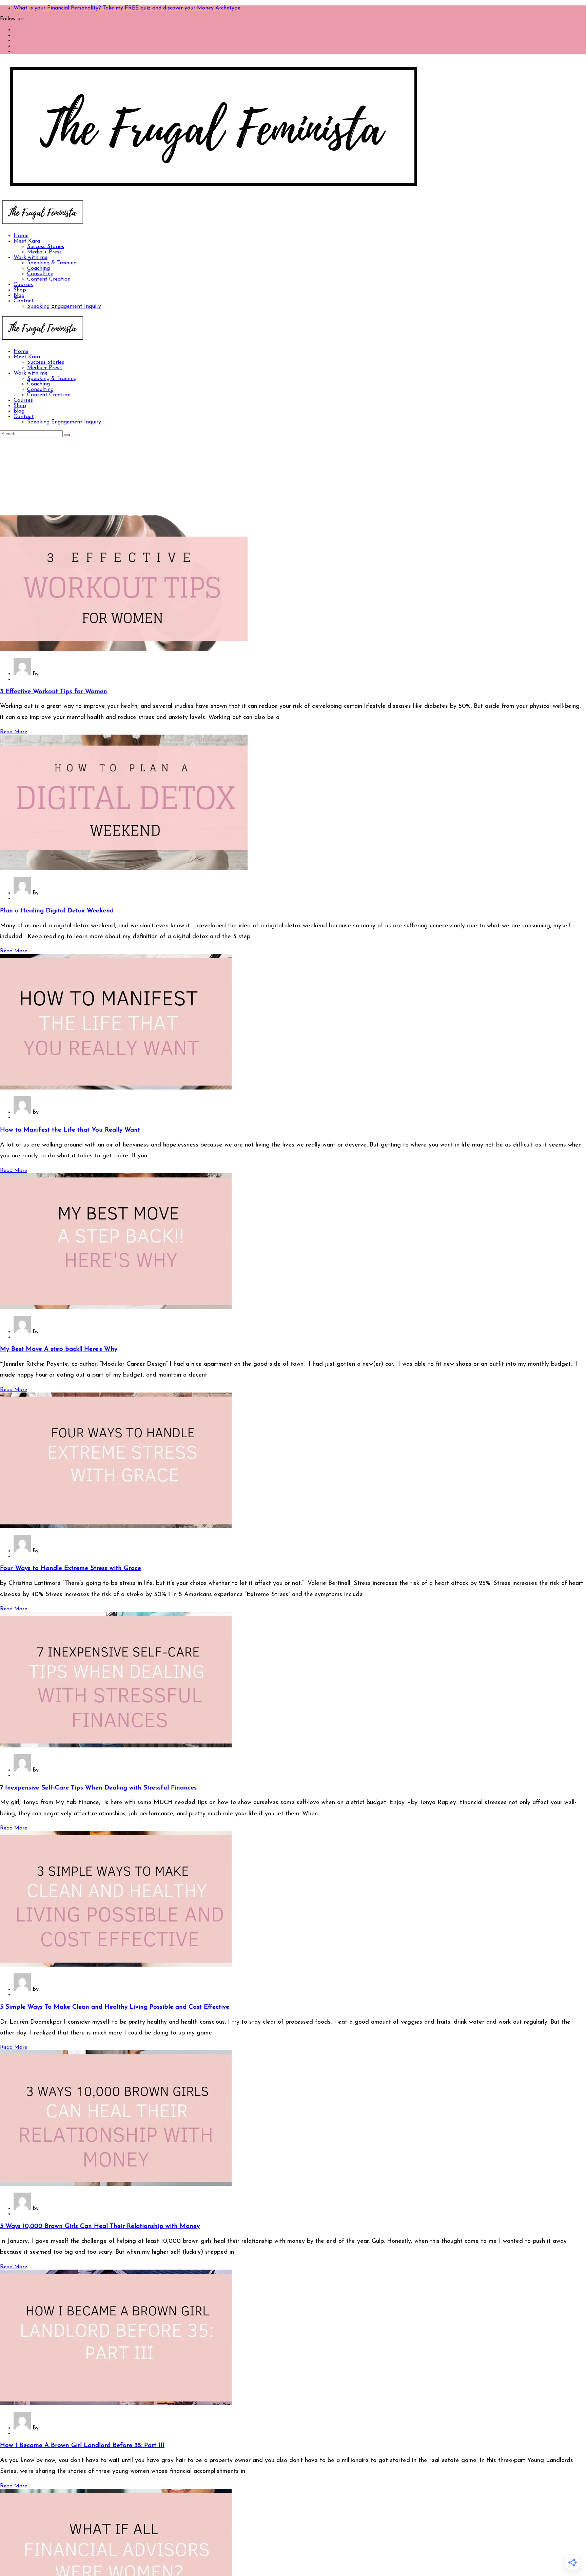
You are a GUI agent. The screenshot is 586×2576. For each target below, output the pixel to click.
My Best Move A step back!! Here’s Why (59, 1349)
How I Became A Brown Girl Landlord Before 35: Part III (82, 2446)
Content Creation (49, 279)
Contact (24, 301)
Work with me (31, 258)
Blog (19, 296)
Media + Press (44, 252)
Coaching (38, 268)
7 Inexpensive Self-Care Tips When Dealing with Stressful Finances (98, 1788)
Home (21, 236)
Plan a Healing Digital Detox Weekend (57, 911)
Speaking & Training (52, 263)
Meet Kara (27, 241)
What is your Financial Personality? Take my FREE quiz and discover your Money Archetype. (128, 8)
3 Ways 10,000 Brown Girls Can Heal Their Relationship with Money (100, 2226)
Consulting (40, 274)
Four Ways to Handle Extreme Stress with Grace (71, 1568)
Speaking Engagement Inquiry (64, 306)
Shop (20, 290)
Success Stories (46, 247)
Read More (14, 732)
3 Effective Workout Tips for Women (54, 692)
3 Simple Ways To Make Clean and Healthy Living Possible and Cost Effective (115, 2007)
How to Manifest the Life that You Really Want (70, 1130)
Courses (23, 285)
